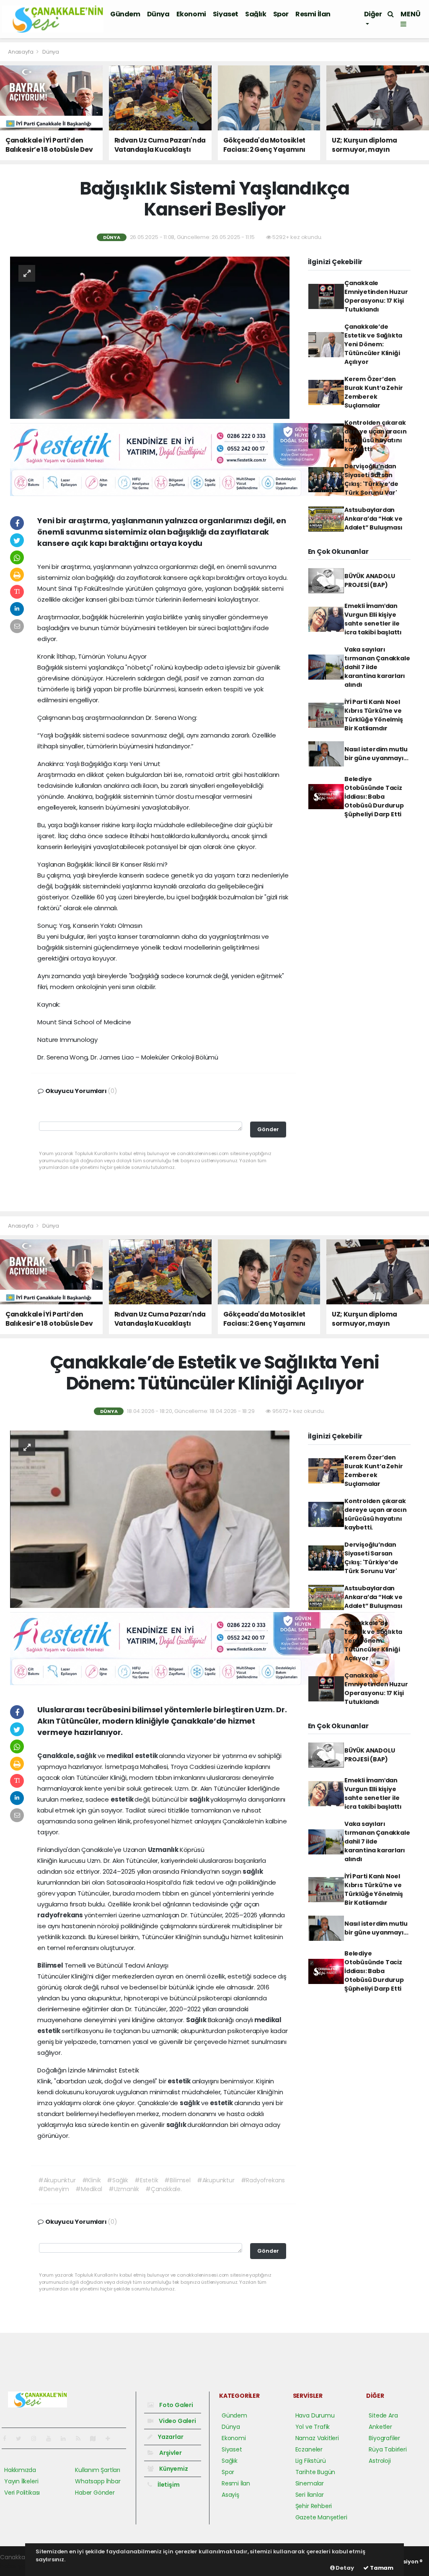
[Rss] (81, 2438)
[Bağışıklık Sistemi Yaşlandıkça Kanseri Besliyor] (150, 337)
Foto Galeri (176, 2405)
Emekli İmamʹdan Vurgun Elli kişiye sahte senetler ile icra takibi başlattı (373, 619)
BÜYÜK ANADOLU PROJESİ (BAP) (370, 580)
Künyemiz (173, 2469)
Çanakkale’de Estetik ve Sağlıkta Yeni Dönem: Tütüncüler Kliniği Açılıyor (373, 344)
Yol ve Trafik (313, 2427)
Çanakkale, (57, 1756)
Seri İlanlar (310, 2495)
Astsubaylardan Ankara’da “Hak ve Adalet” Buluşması (373, 519)
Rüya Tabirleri (388, 2449)
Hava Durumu (315, 2415)
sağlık (87, 1756)
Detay (344, 2568)
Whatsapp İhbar (98, 2481)
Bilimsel (51, 1965)
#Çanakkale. (164, 2189)
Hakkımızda (20, 2470)
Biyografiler (384, 2438)
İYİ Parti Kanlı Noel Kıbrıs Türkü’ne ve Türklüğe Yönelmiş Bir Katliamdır (374, 715)
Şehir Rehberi (314, 2506)
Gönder (268, 1129)
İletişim (168, 2485)
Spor (281, 14)
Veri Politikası (22, 2493)
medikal (120, 1756)
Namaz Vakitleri (317, 2438)
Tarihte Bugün (315, 2472)
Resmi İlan (313, 14)
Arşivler (170, 2453)
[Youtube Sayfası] (52, 2438)
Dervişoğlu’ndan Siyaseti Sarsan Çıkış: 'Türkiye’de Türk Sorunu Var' (371, 479)
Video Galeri (177, 2421)
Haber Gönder (95, 2493)
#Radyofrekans (263, 2180)
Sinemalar (310, 2483)
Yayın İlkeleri (21, 2481)
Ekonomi (191, 14)
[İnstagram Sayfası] (37, 2438)
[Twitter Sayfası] (22, 2438)
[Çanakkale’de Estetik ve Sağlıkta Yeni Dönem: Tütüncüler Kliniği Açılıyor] (150, 1519)
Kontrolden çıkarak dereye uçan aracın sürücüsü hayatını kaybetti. (376, 436)
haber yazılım (19, 2566)
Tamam (381, 2568)
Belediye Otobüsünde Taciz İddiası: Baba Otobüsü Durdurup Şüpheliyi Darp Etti (374, 797)
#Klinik (92, 2180)
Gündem (125, 14)
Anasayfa (21, 52)
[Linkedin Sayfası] (67, 2438)
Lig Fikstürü (311, 2461)
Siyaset (226, 14)
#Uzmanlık (124, 2189)
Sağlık (256, 14)
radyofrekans (61, 1915)
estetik (147, 1756)
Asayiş (230, 2495)
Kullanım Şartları (98, 2470)
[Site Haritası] (96, 2438)
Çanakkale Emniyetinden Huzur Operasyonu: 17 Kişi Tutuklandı (376, 296)
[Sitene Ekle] (111, 2438)
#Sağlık (118, 2180)
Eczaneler (309, 2449)
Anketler (380, 2427)
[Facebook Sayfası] (8, 2438)
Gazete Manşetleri (321, 2517)
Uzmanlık (164, 1850)
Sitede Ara (383, 2415)
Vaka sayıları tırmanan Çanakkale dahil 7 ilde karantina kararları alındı (377, 667)
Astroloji (380, 2461)
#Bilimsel (177, 2180)
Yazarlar (170, 2437)
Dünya (158, 14)
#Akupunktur (57, 2180)
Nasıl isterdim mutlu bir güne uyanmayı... (376, 754)
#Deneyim (54, 2189)
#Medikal (89, 2189)
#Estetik (146, 2180)
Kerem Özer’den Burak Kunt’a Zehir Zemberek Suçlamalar (374, 392)
